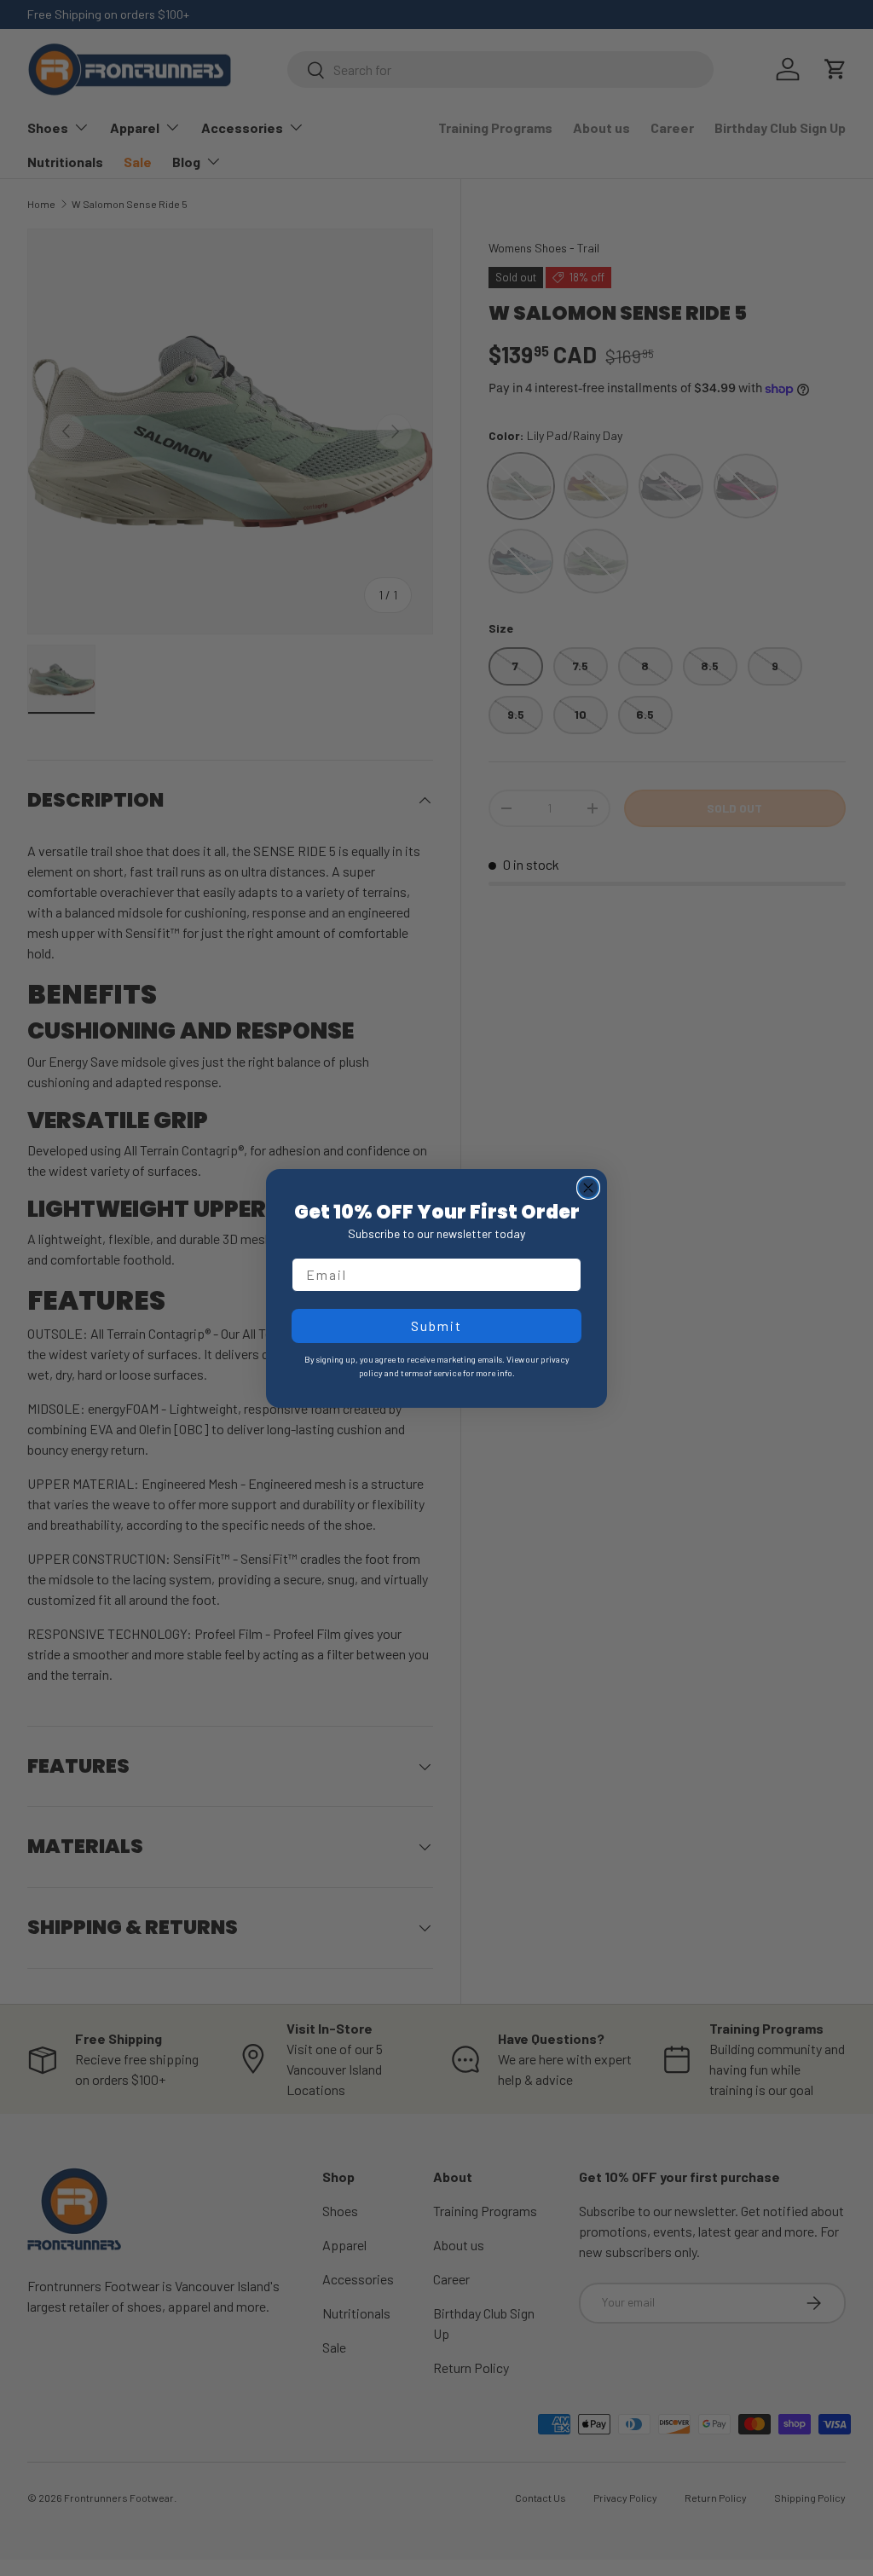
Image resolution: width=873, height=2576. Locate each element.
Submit (436, 1326)
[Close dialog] (588, 1188)
